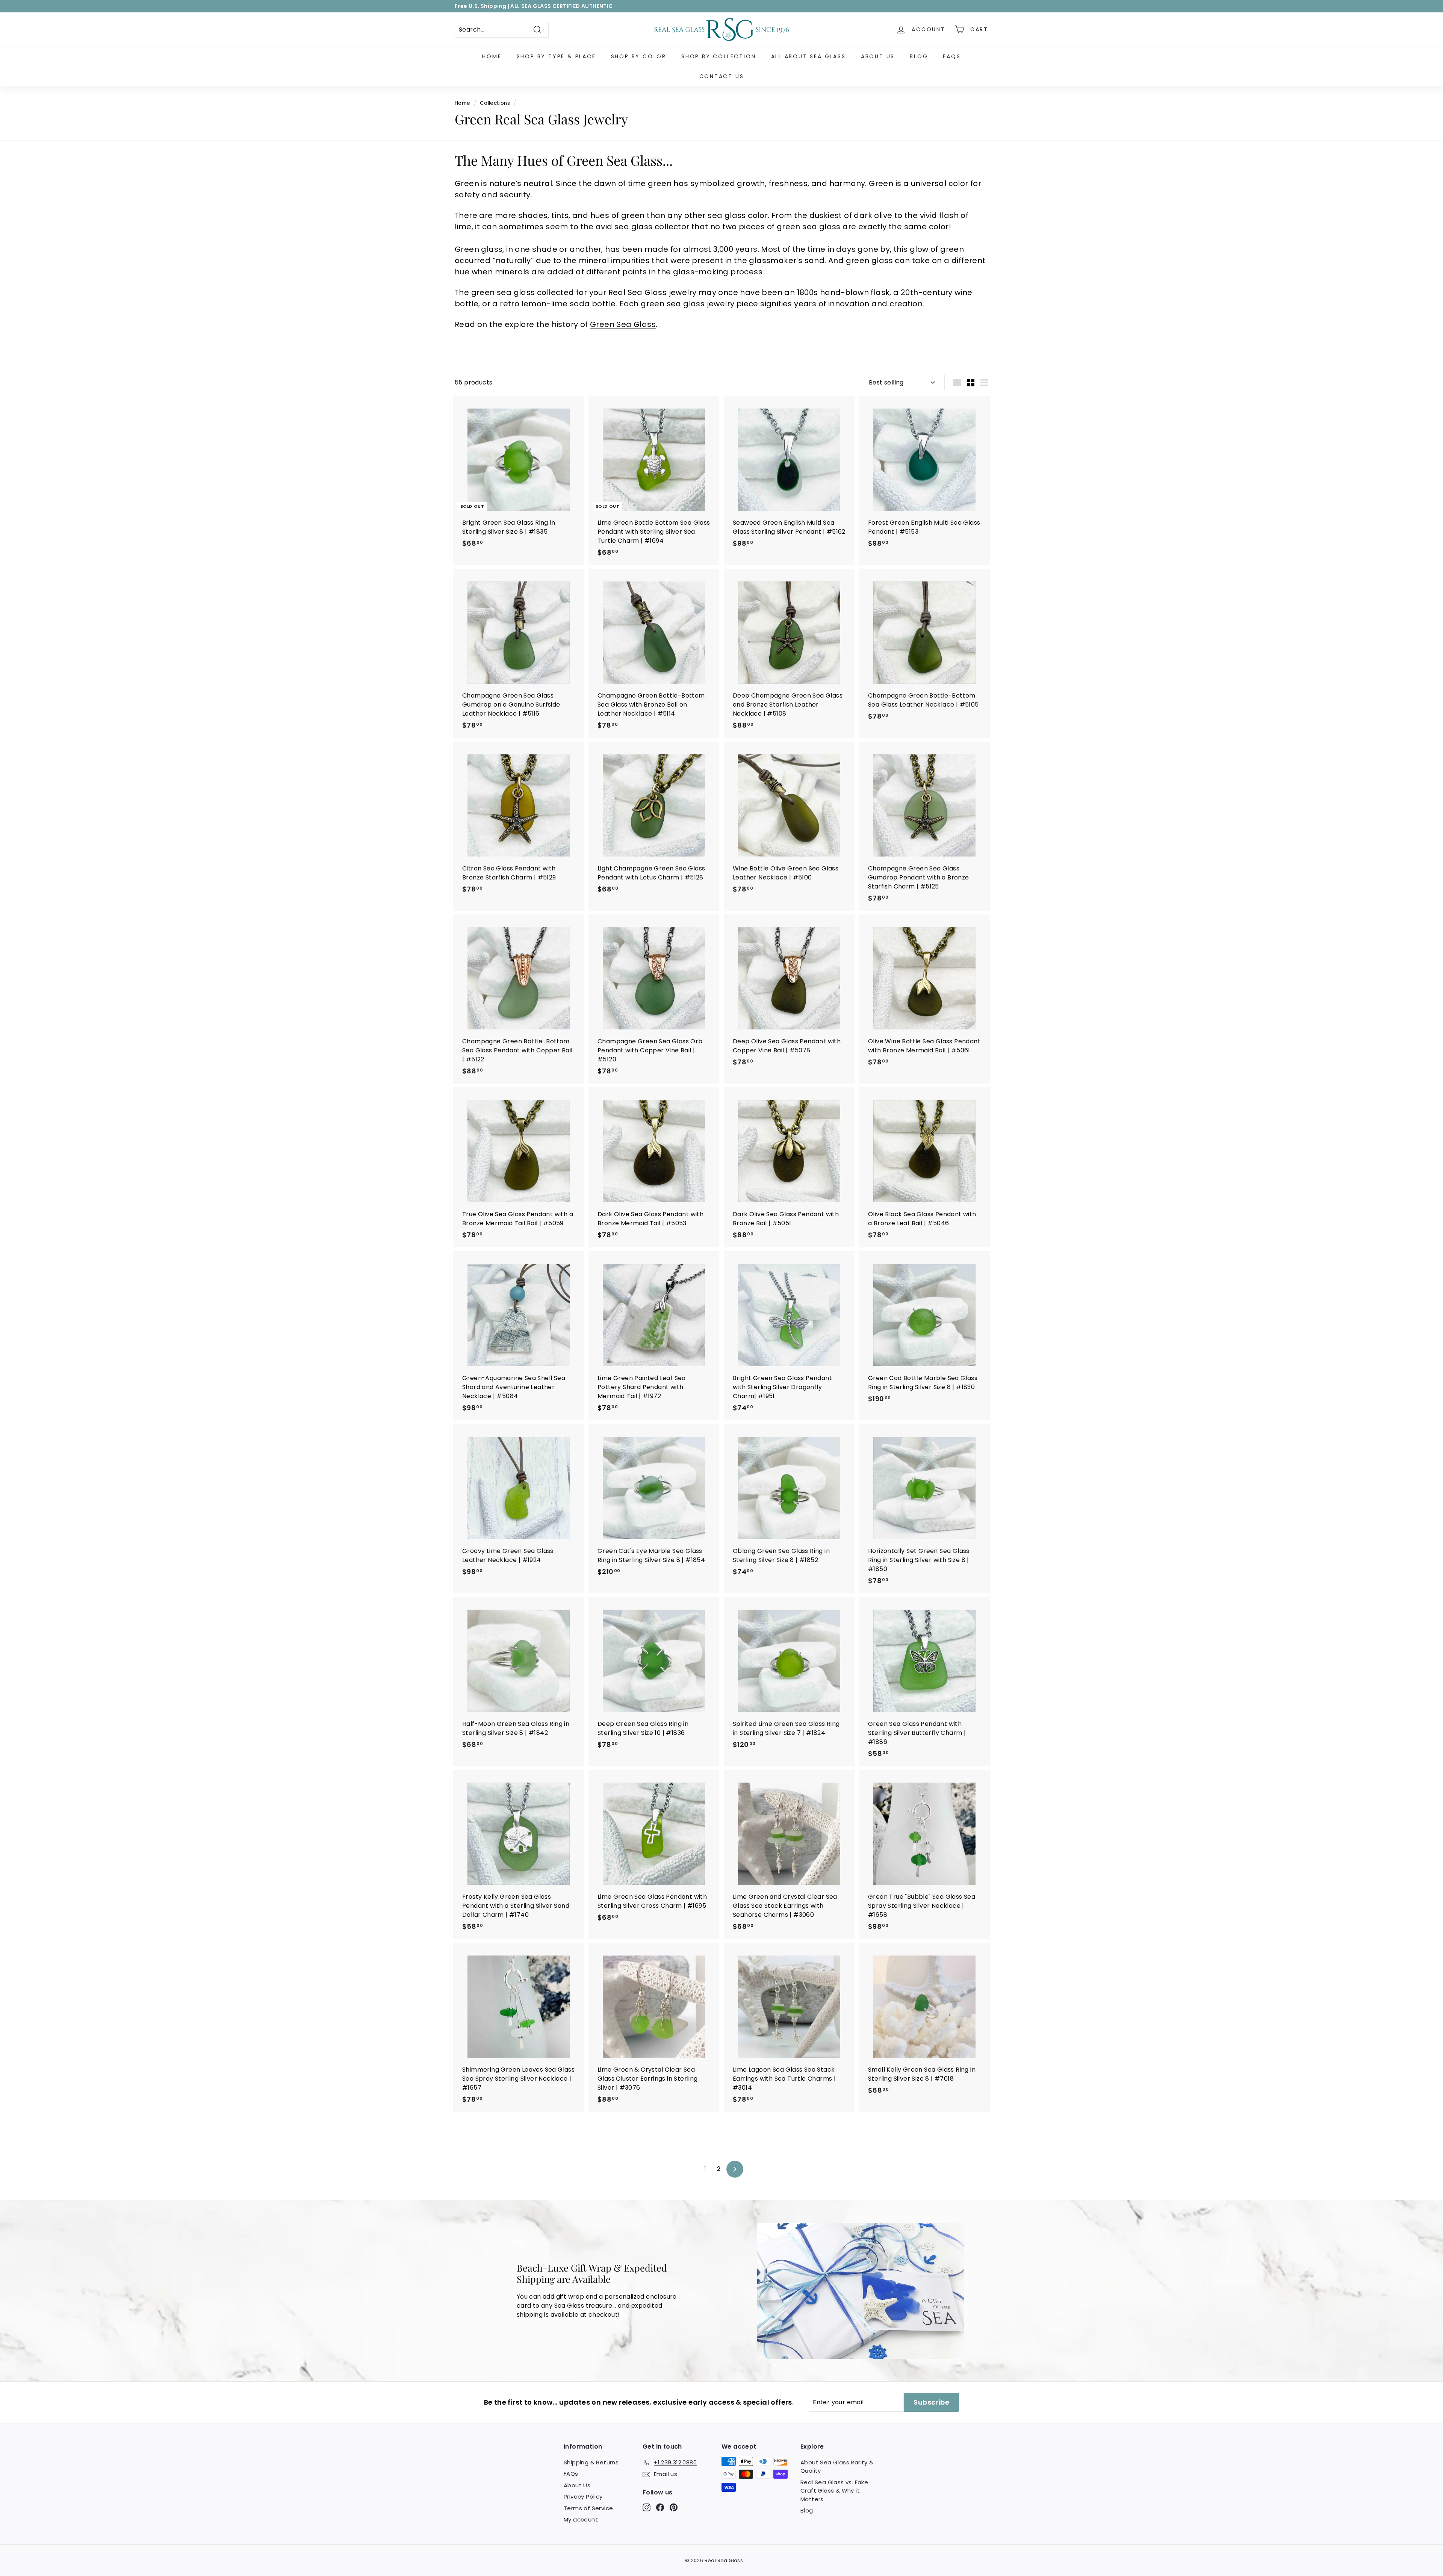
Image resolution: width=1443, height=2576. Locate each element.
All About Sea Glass (808, 56)
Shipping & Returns (591, 2462)
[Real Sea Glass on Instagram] (647, 2507)
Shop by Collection (718, 56)
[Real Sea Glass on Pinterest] (674, 2507)
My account (581, 2519)
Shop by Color (639, 56)
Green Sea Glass (623, 324)
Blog (919, 56)
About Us (878, 56)
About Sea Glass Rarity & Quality (837, 2467)
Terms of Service (588, 2508)
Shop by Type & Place (556, 56)
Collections (495, 103)
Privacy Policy (583, 2497)
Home (492, 56)
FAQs (952, 56)
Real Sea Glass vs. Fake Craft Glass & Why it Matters (834, 2491)
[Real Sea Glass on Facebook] (660, 2507)
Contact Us (722, 76)
